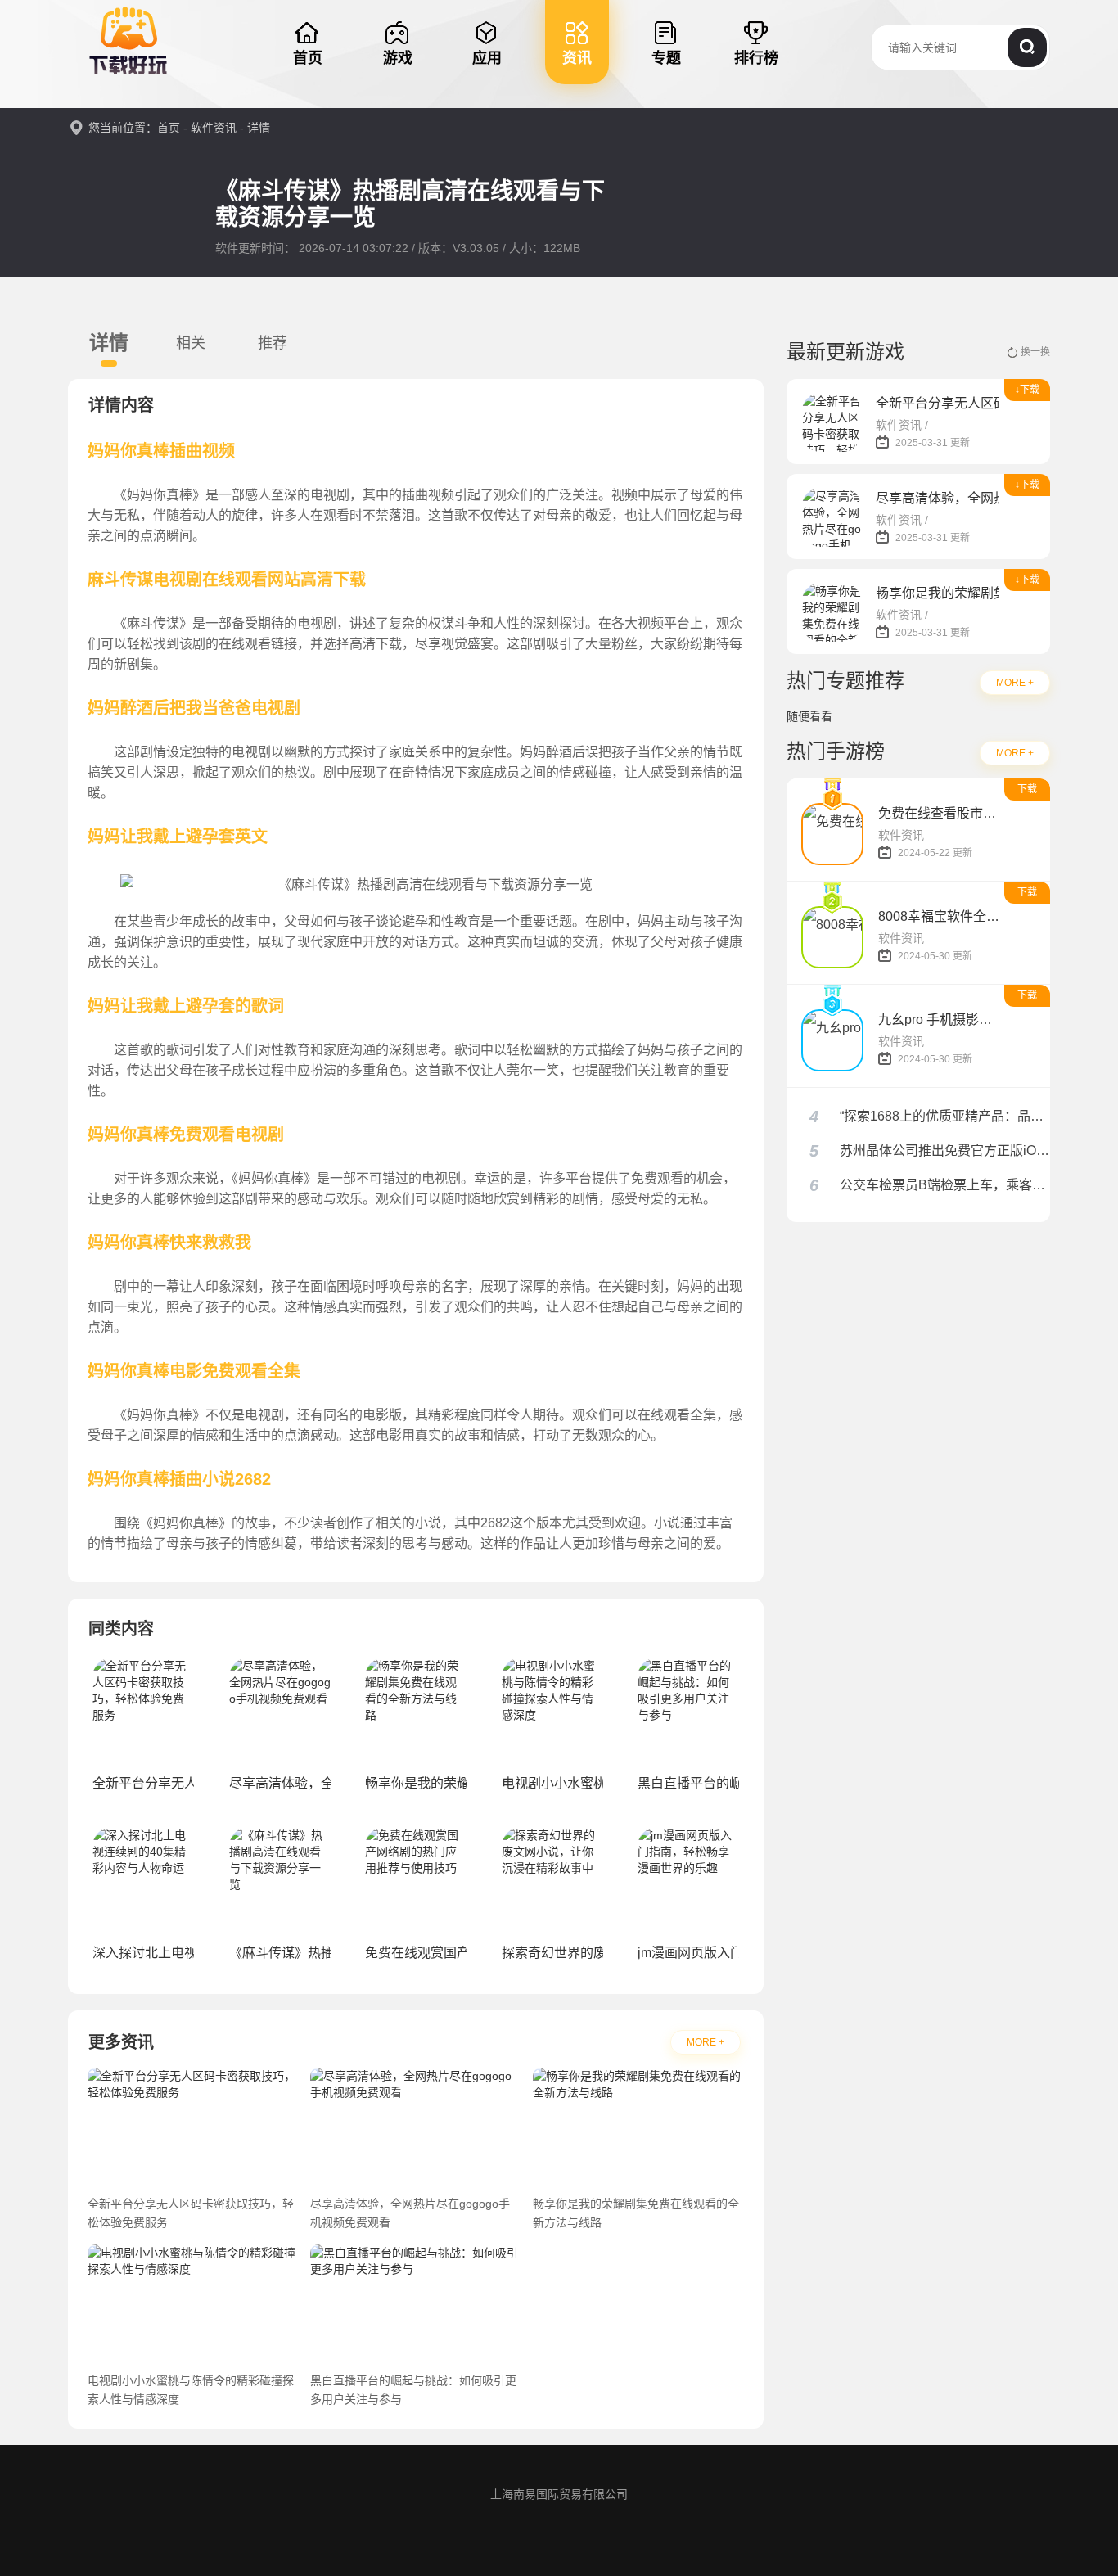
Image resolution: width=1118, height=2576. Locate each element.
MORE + (706, 2042)
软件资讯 (214, 128)
